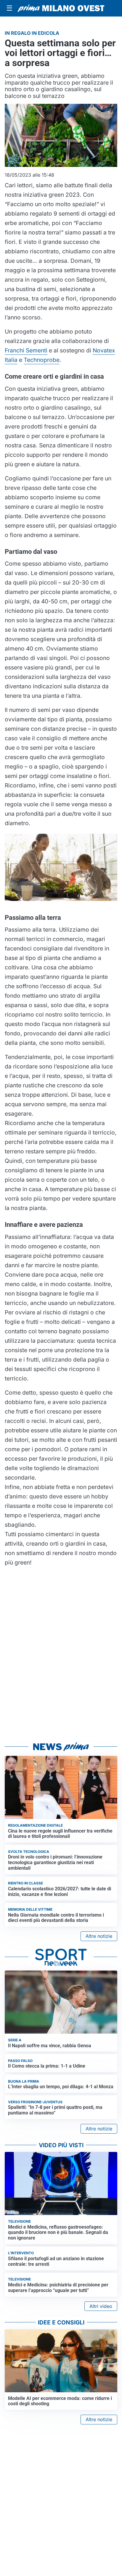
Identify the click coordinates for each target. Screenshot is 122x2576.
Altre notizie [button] (99, 1936)
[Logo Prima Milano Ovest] (61, 8)
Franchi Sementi (26, 350)
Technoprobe (42, 360)
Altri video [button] (101, 2306)
